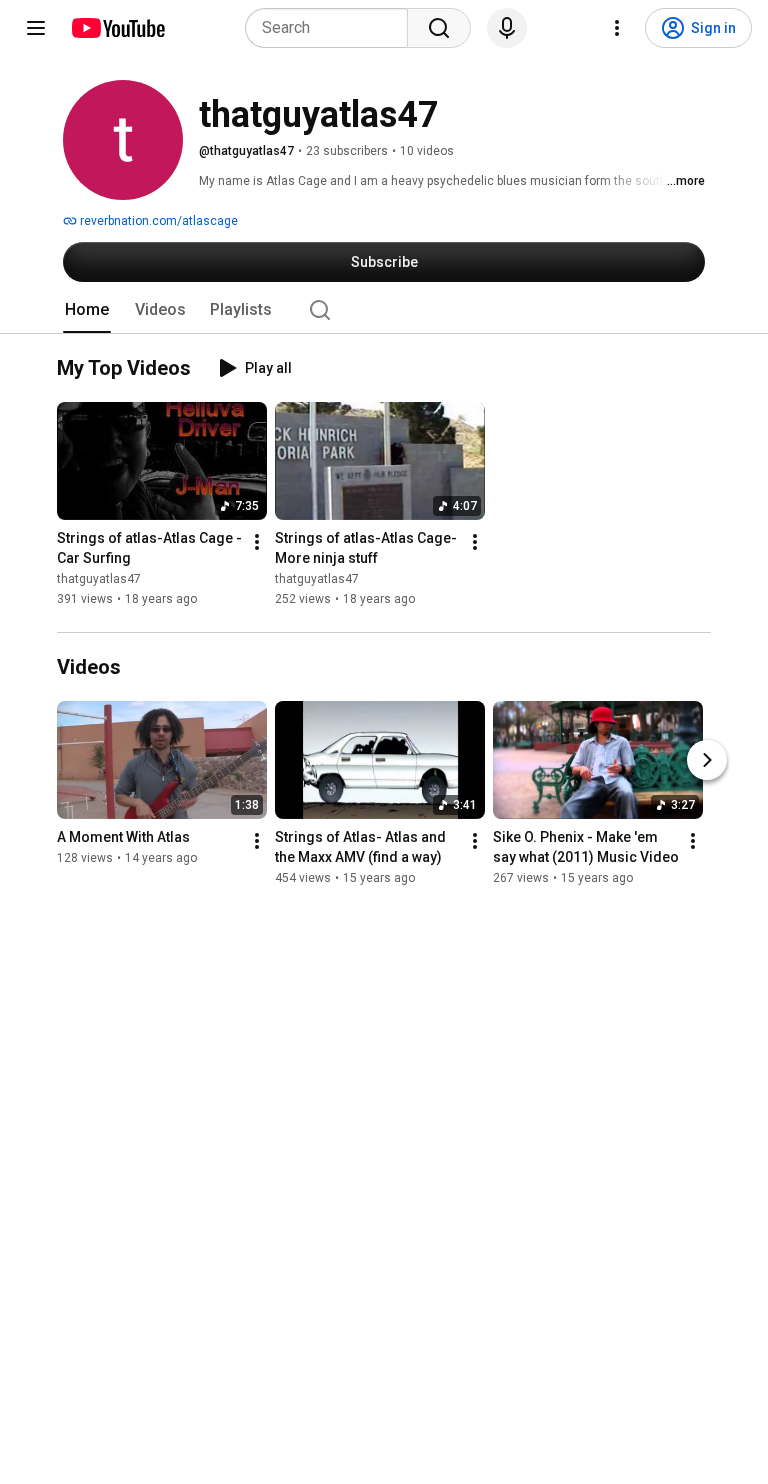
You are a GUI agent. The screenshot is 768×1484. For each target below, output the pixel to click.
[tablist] (384, 310)
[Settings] (617, 28)
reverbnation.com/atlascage (157, 221)
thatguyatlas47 (99, 579)
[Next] (707, 760)
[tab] (87, 310)
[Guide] (36, 28)
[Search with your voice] (507, 28)
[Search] (439, 28)
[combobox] (332, 28)
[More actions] (257, 542)
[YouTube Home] (117, 28)
